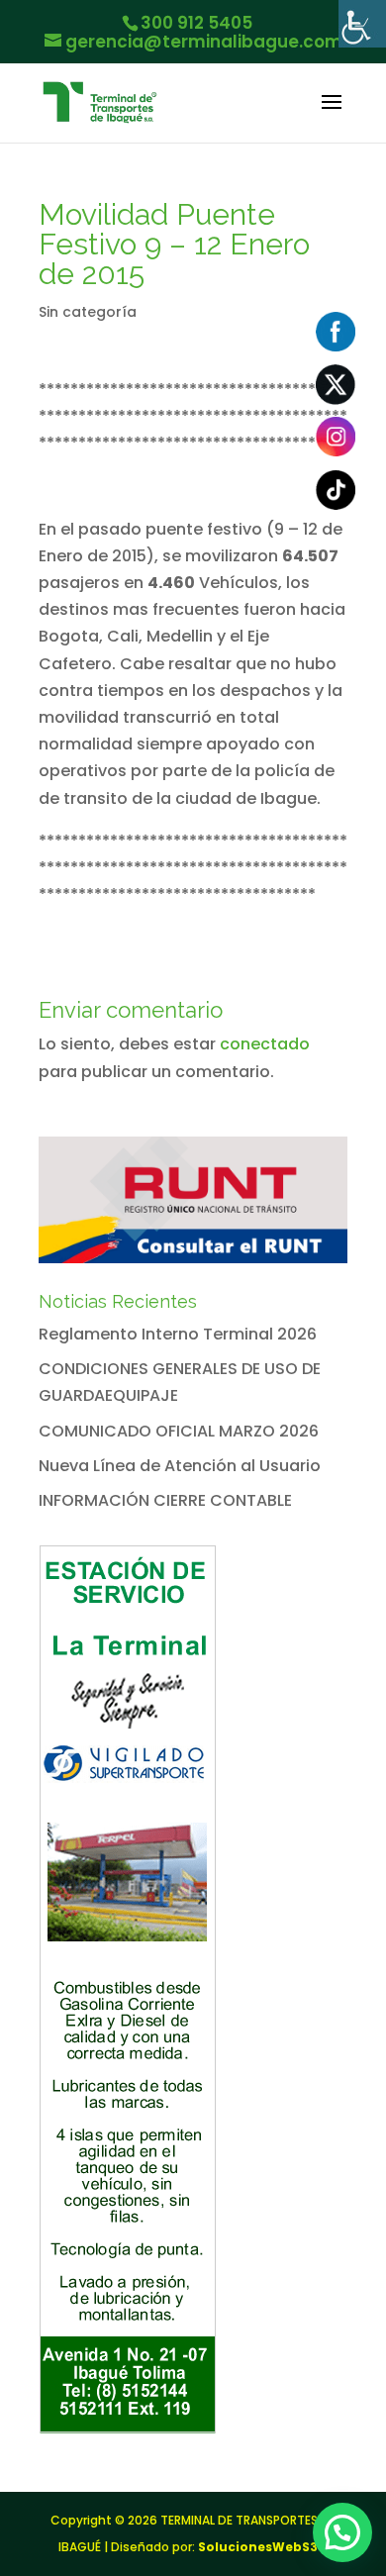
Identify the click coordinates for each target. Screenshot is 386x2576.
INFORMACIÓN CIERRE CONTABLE (165, 1500)
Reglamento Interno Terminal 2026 (178, 1334)
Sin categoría (88, 312)
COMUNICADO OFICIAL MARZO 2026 (179, 1431)
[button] (342, 2532)
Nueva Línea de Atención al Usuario (180, 1466)
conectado (265, 1044)
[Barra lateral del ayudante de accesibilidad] (362, 24)
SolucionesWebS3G (263, 2547)
